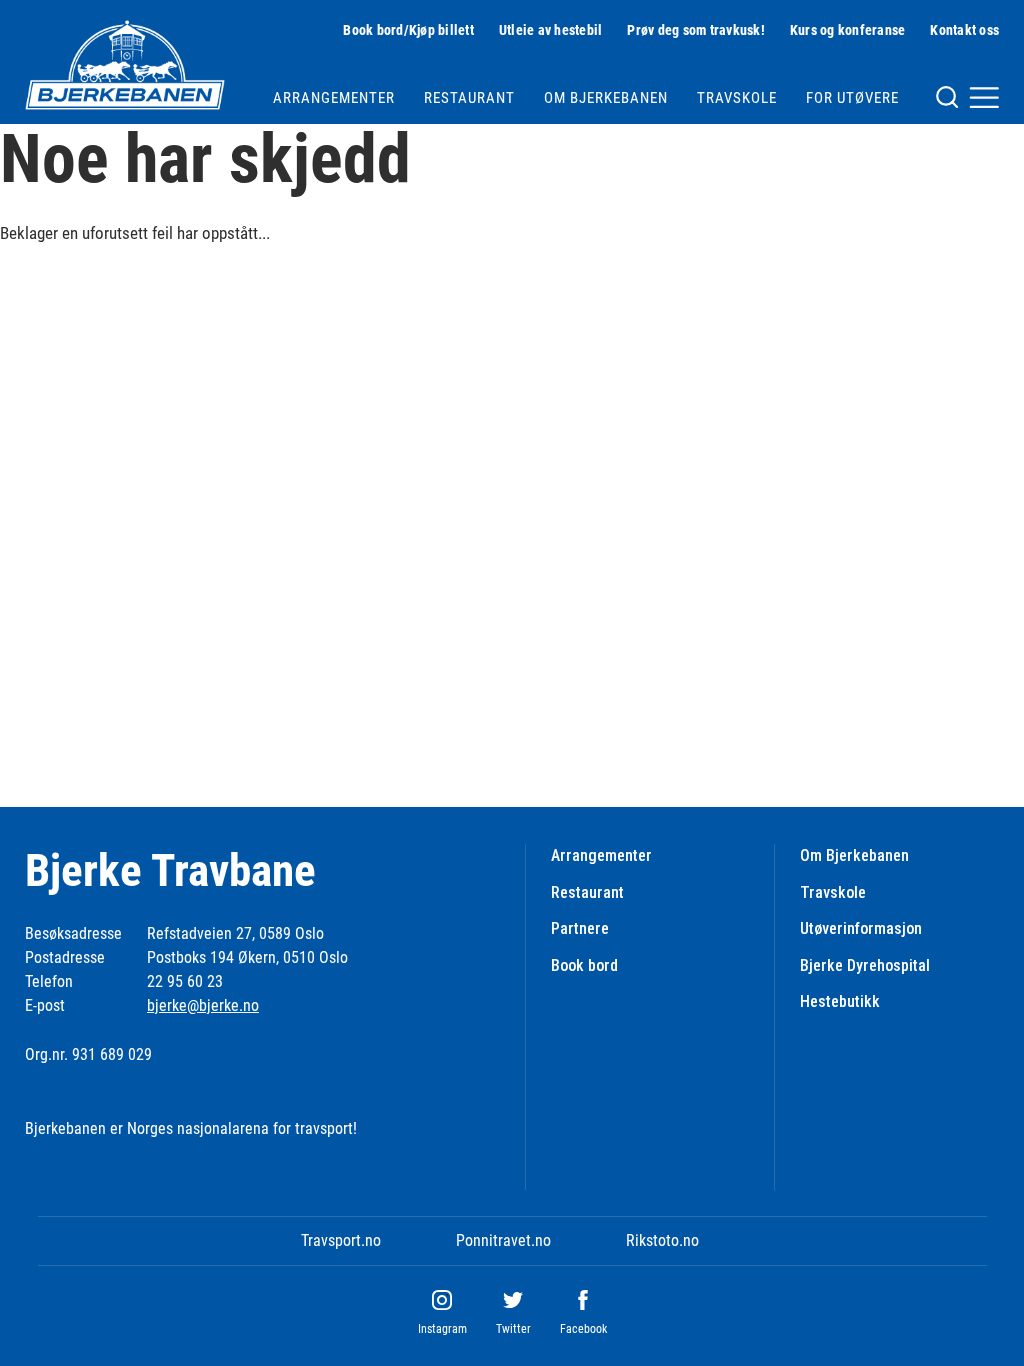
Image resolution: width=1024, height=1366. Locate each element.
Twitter (513, 1329)
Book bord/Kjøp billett (408, 30)
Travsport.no (341, 1240)
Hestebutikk (840, 1001)
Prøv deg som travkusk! (696, 30)
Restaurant (469, 98)
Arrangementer (334, 98)
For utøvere (852, 98)
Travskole (737, 98)
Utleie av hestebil (551, 30)
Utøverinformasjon (861, 928)
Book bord (584, 965)
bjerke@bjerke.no (203, 1005)
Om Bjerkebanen (606, 98)
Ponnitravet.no (503, 1240)
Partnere (580, 928)
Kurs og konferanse (848, 30)
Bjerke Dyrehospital (865, 965)
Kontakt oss (964, 30)
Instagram (442, 1329)
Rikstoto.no (662, 1240)
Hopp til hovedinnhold (68, 12)
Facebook (583, 1329)
